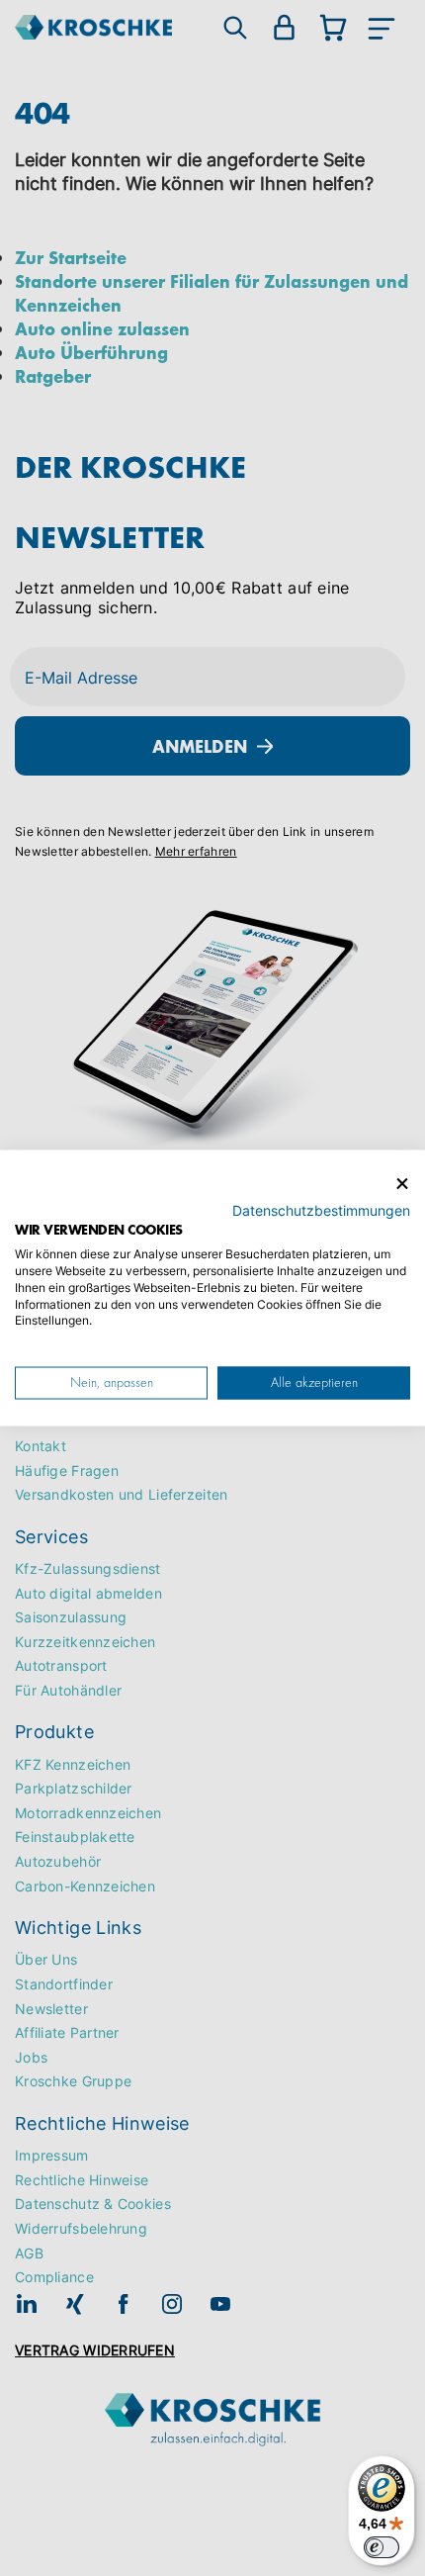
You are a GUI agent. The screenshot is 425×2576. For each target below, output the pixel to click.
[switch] (382, 2547)
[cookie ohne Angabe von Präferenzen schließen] (402, 1185)
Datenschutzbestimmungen (321, 1210)
